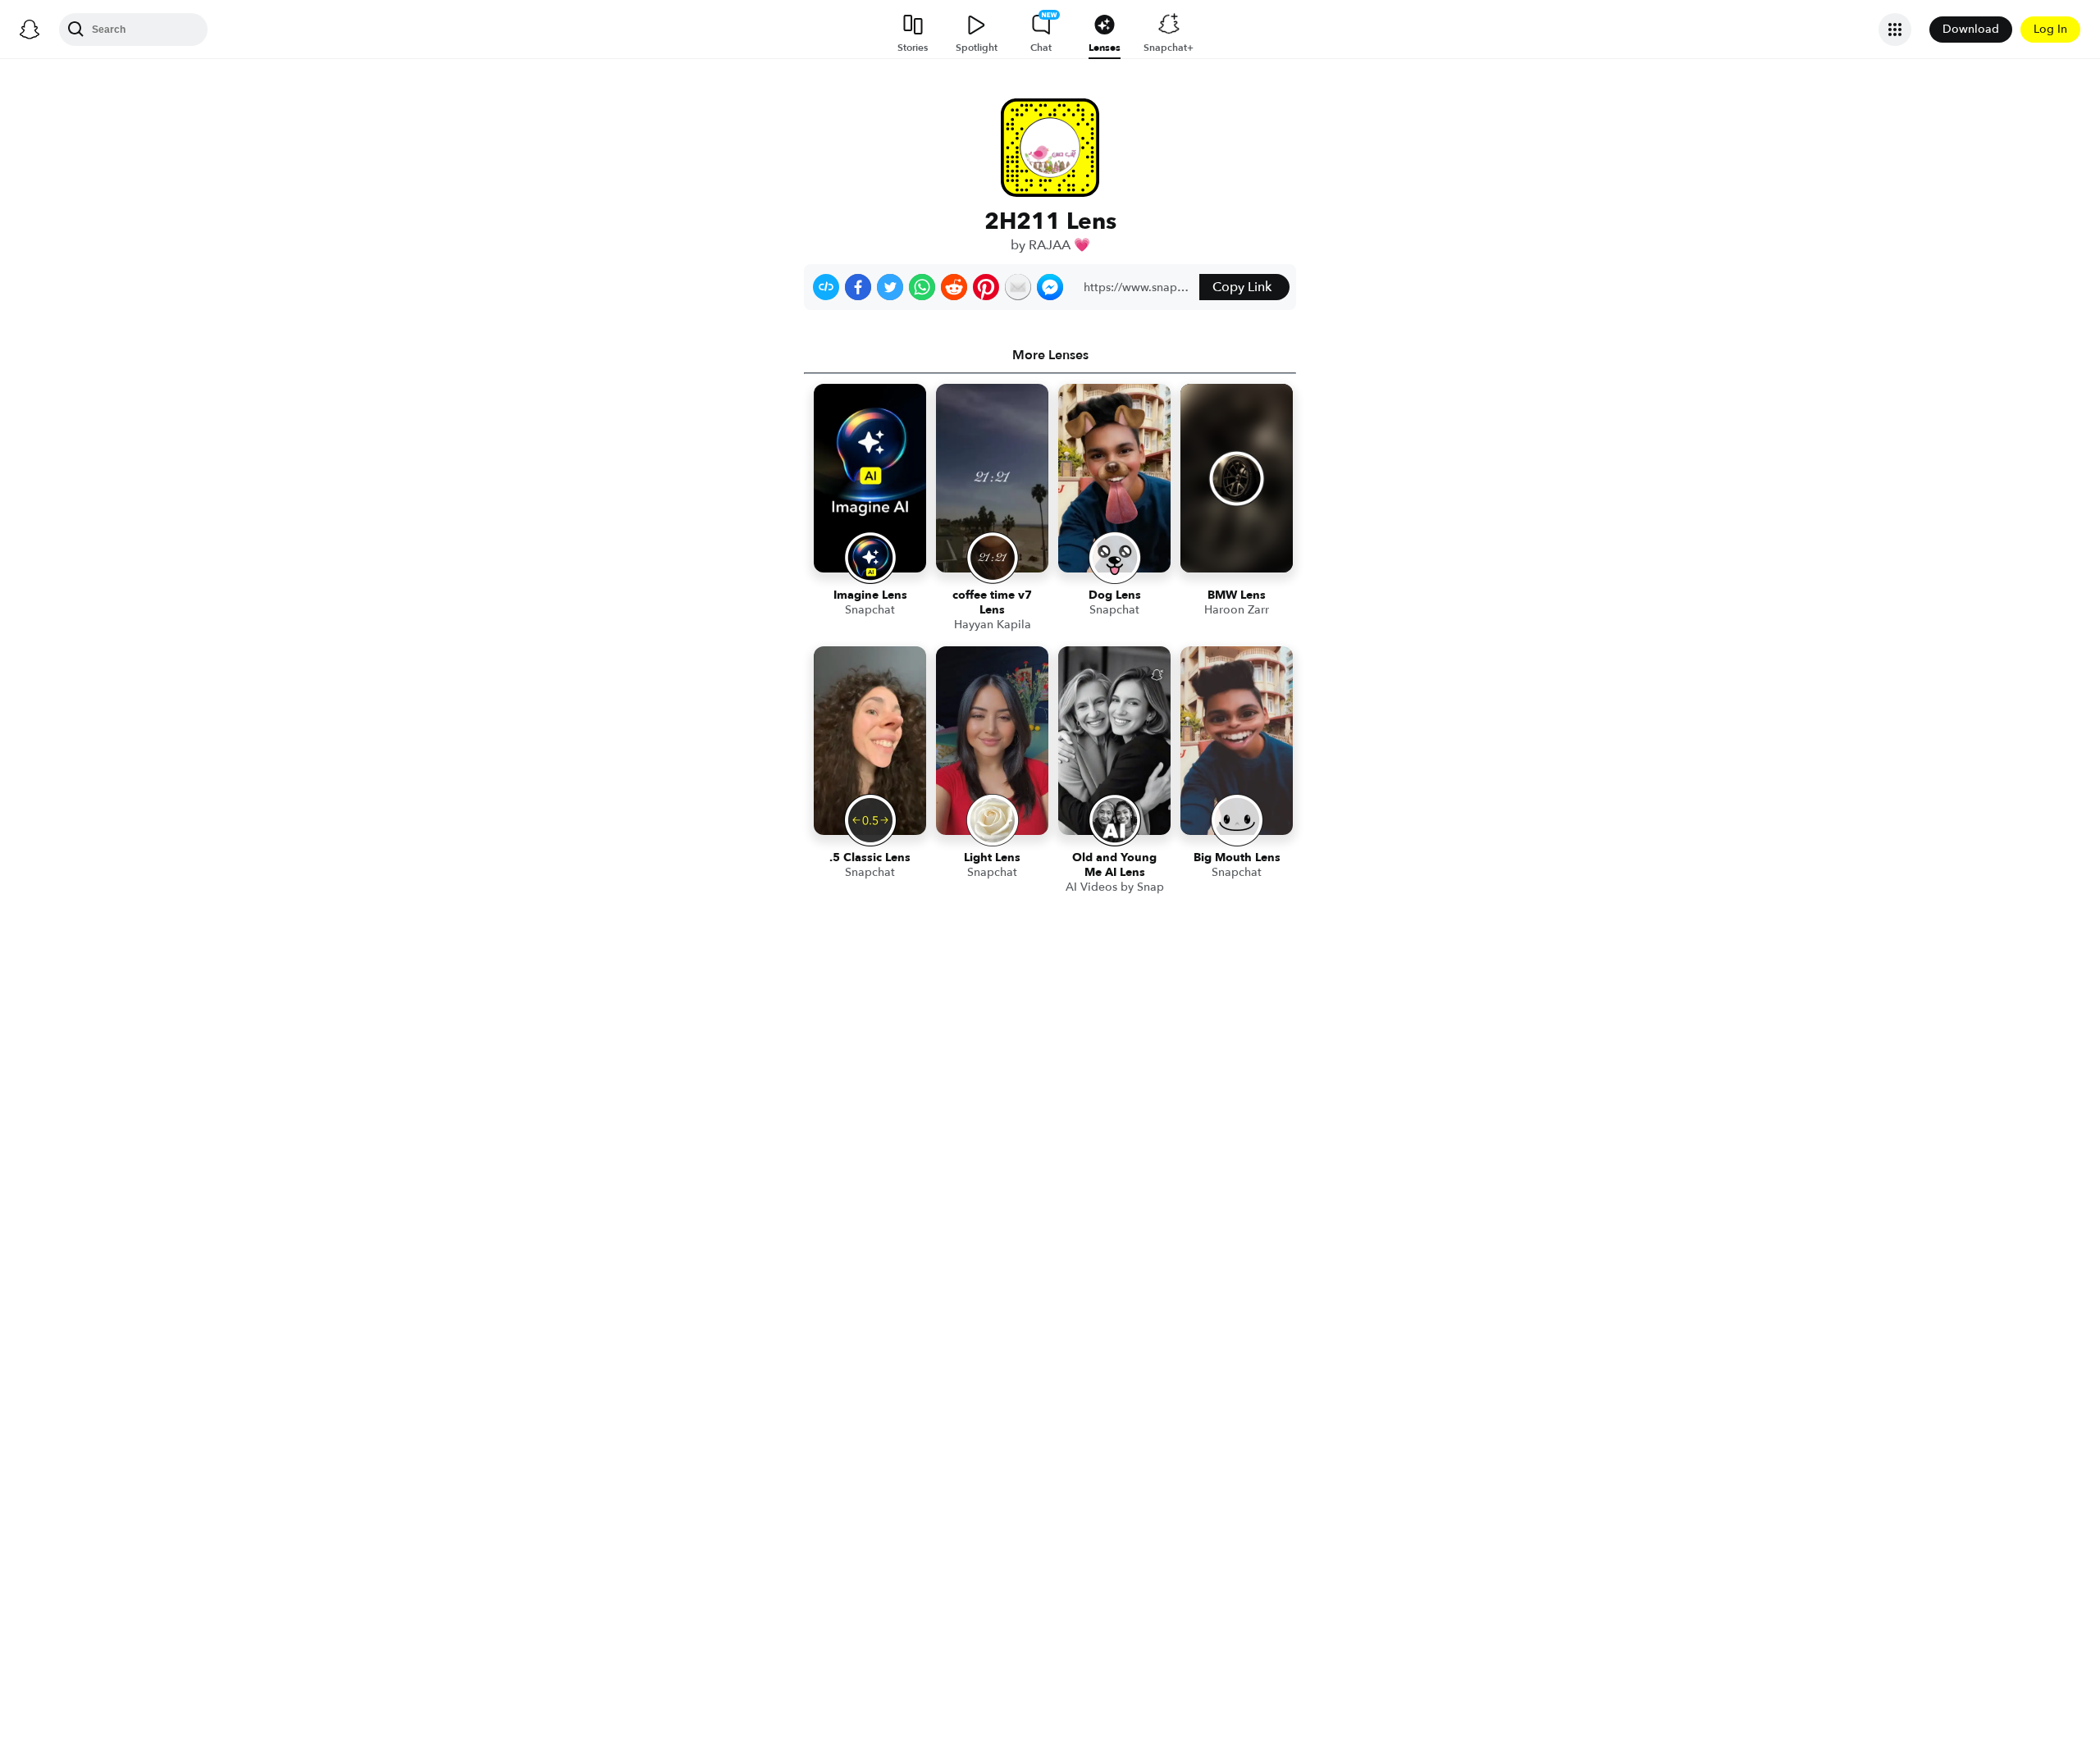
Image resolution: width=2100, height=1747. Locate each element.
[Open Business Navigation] (1895, 30)
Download (1971, 29)
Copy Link (1242, 287)
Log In (2050, 29)
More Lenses (1050, 355)
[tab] (1050, 355)
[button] (826, 287)
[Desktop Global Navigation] (30, 30)
